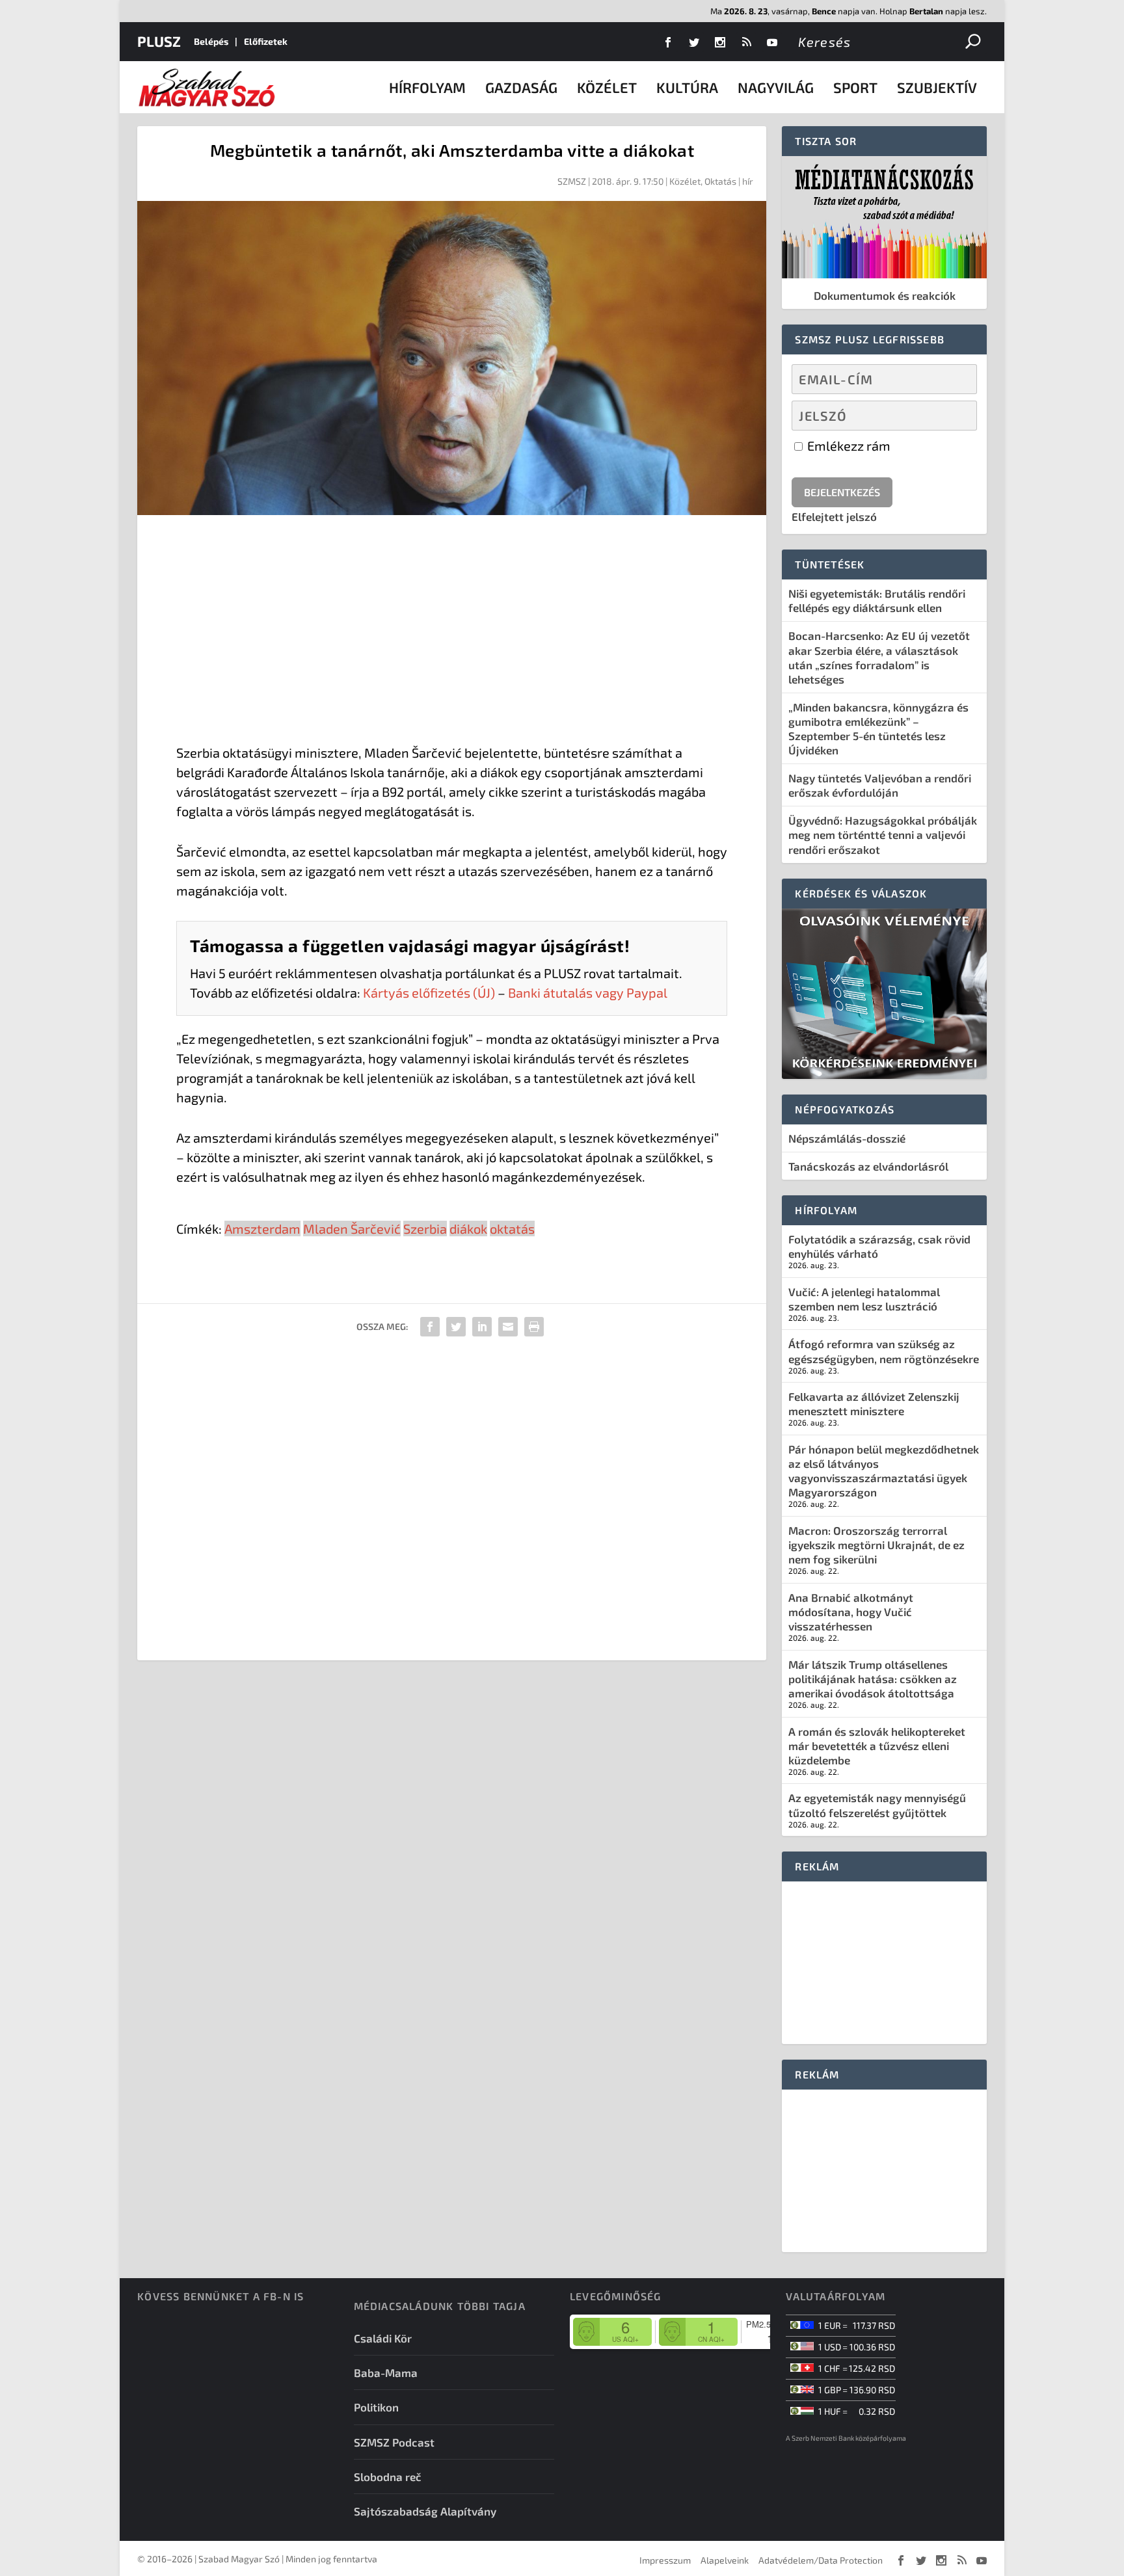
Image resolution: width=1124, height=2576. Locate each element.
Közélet (607, 87)
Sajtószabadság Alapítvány (425, 2511)
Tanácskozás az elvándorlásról (868, 1166)
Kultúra (687, 87)
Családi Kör (383, 2338)
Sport (855, 87)
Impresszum (665, 2560)
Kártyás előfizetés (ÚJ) (429, 992)
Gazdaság (521, 87)
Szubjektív (937, 87)
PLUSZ (159, 41)
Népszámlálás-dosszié (847, 1138)
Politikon (376, 2407)
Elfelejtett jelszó (834, 516)
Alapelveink (725, 2560)
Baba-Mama (386, 2372)
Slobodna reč (388, 2476)
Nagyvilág (776, 87)
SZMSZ (572, 181)
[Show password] (956, 416)
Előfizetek (266, 41)
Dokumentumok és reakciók (885, 295)
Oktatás (720, 181)
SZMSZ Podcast (394, 2442)
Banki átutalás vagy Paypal (588, 992)
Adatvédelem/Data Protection (821, 2560)
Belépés (211, 41)
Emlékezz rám (848, 445)
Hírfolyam (427, 87)
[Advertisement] (452, 632)
